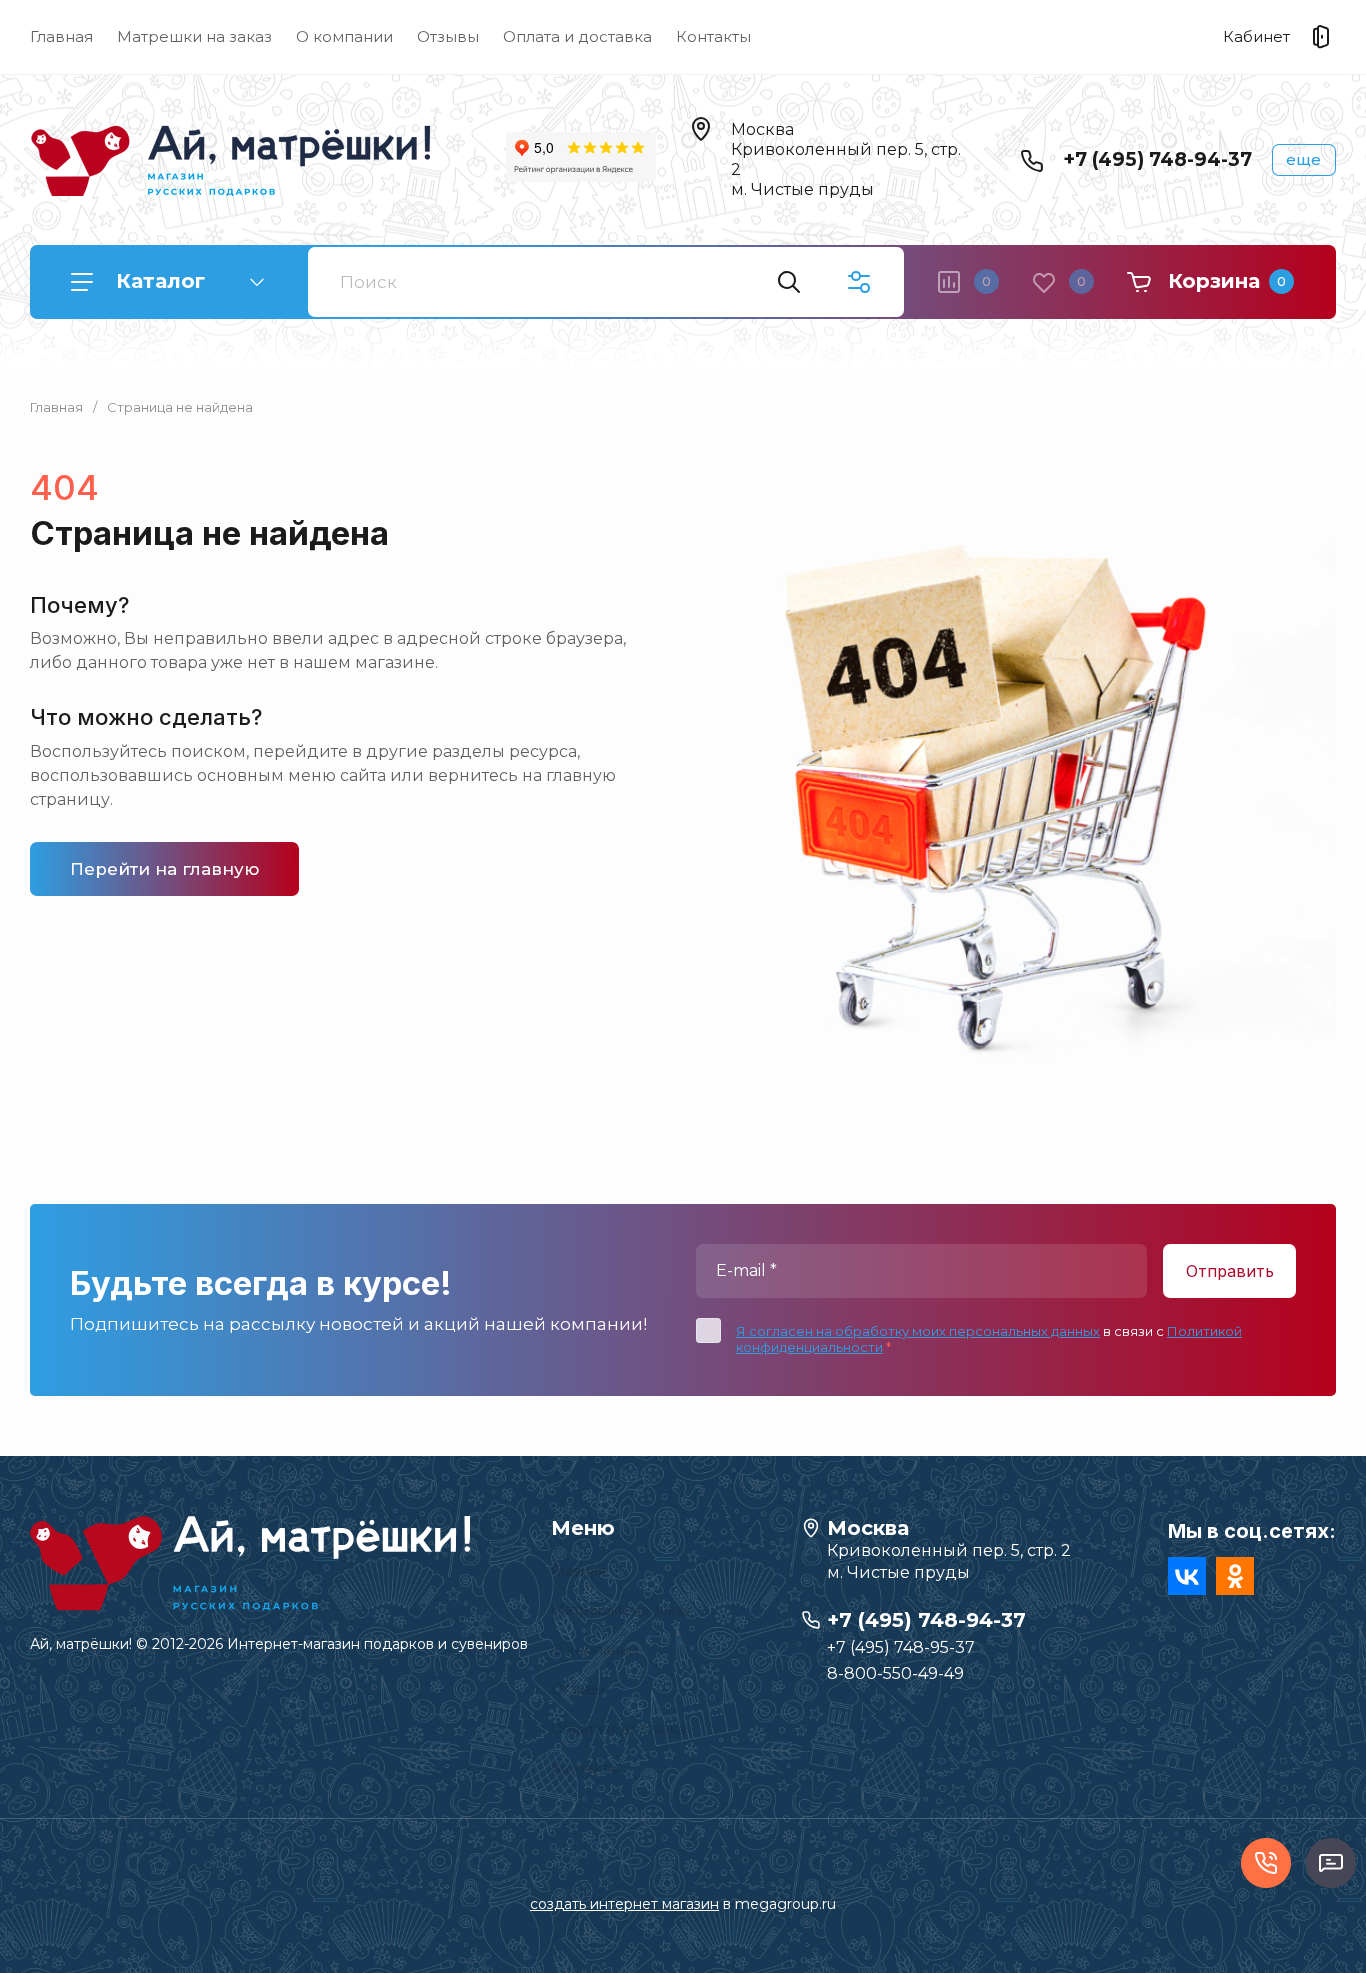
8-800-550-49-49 (895, 1673)
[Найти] (789, 282)
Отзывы (448, 36)
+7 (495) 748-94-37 (1157, 159)
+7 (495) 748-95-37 (901, 1647)
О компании (344, 36)
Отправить (1230, 1271)
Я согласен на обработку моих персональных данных (918, 1331)
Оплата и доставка (577, 36)
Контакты (713, 36)
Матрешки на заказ (194, 36)
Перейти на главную (164, 869)
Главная (61, 36)
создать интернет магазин (624, 1904)
